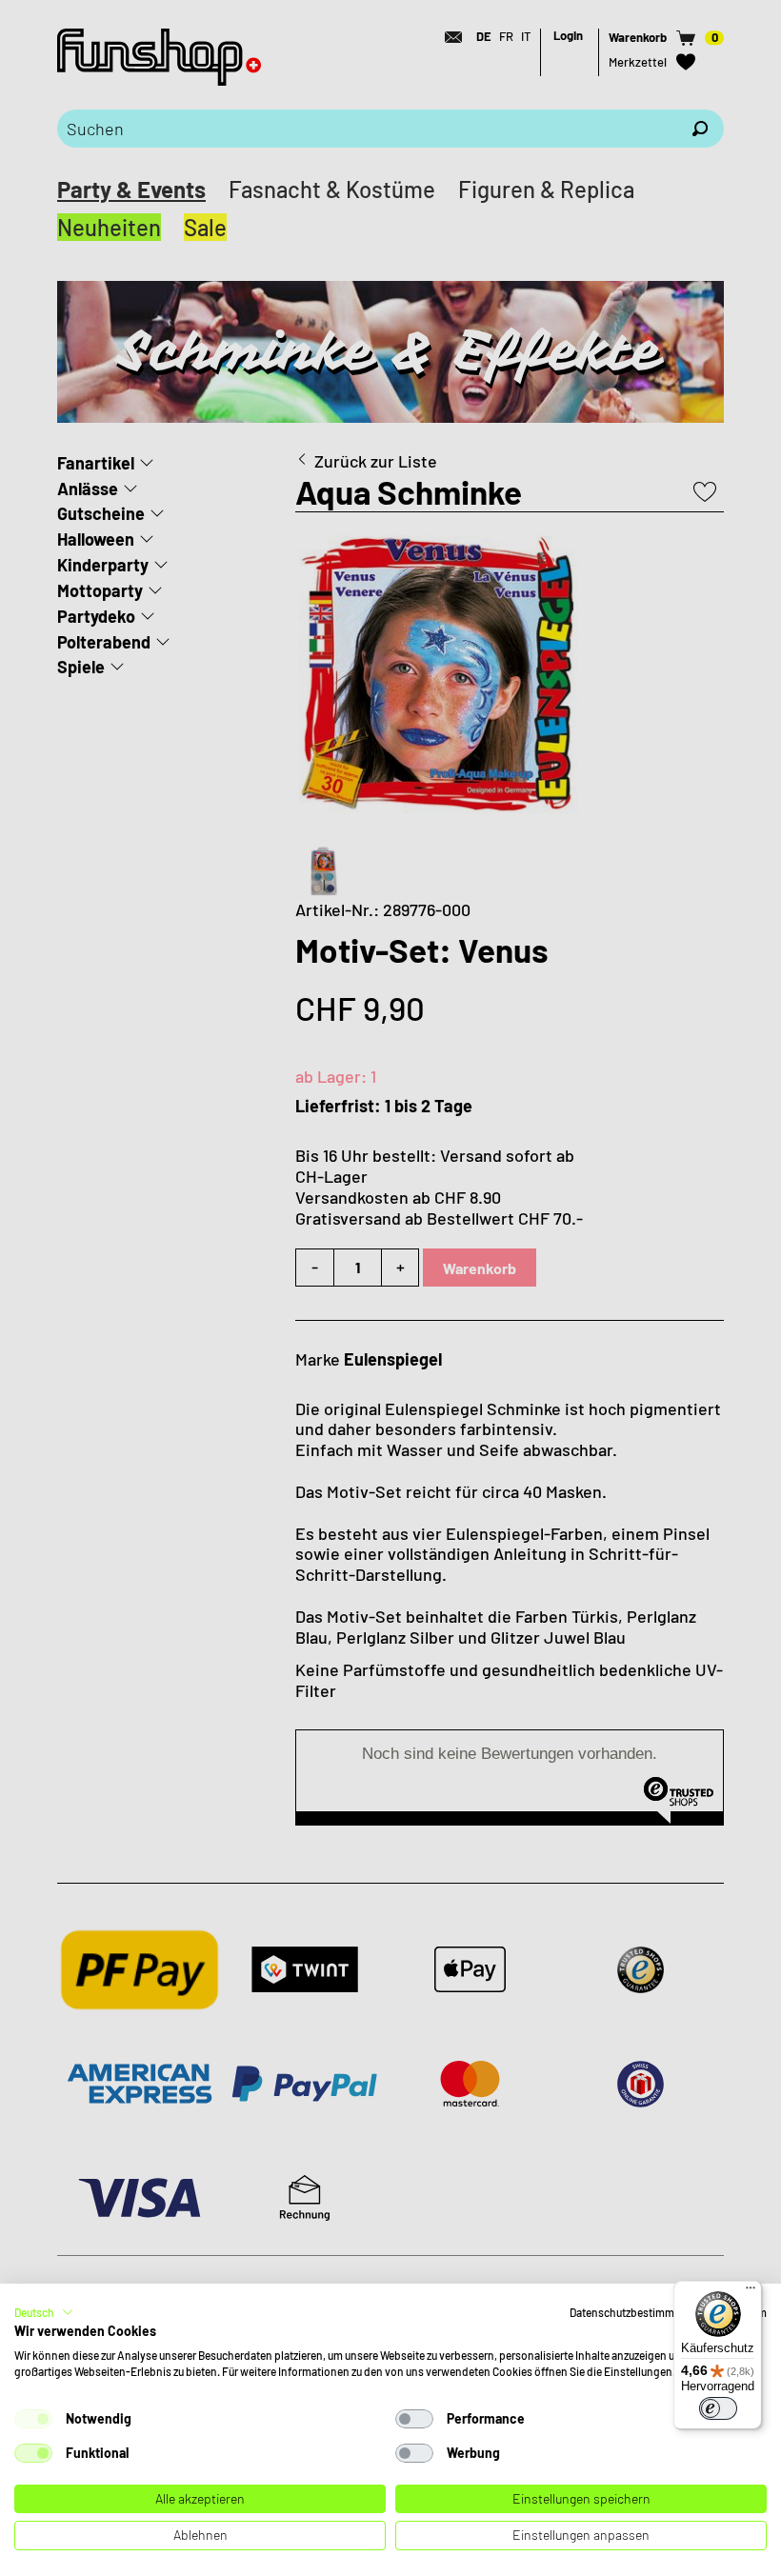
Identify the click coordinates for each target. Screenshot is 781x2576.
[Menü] (751, 2292)
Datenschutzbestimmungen (638, 2312)
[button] (44, 2312)
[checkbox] (33, 2419)
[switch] (718, 2408)
